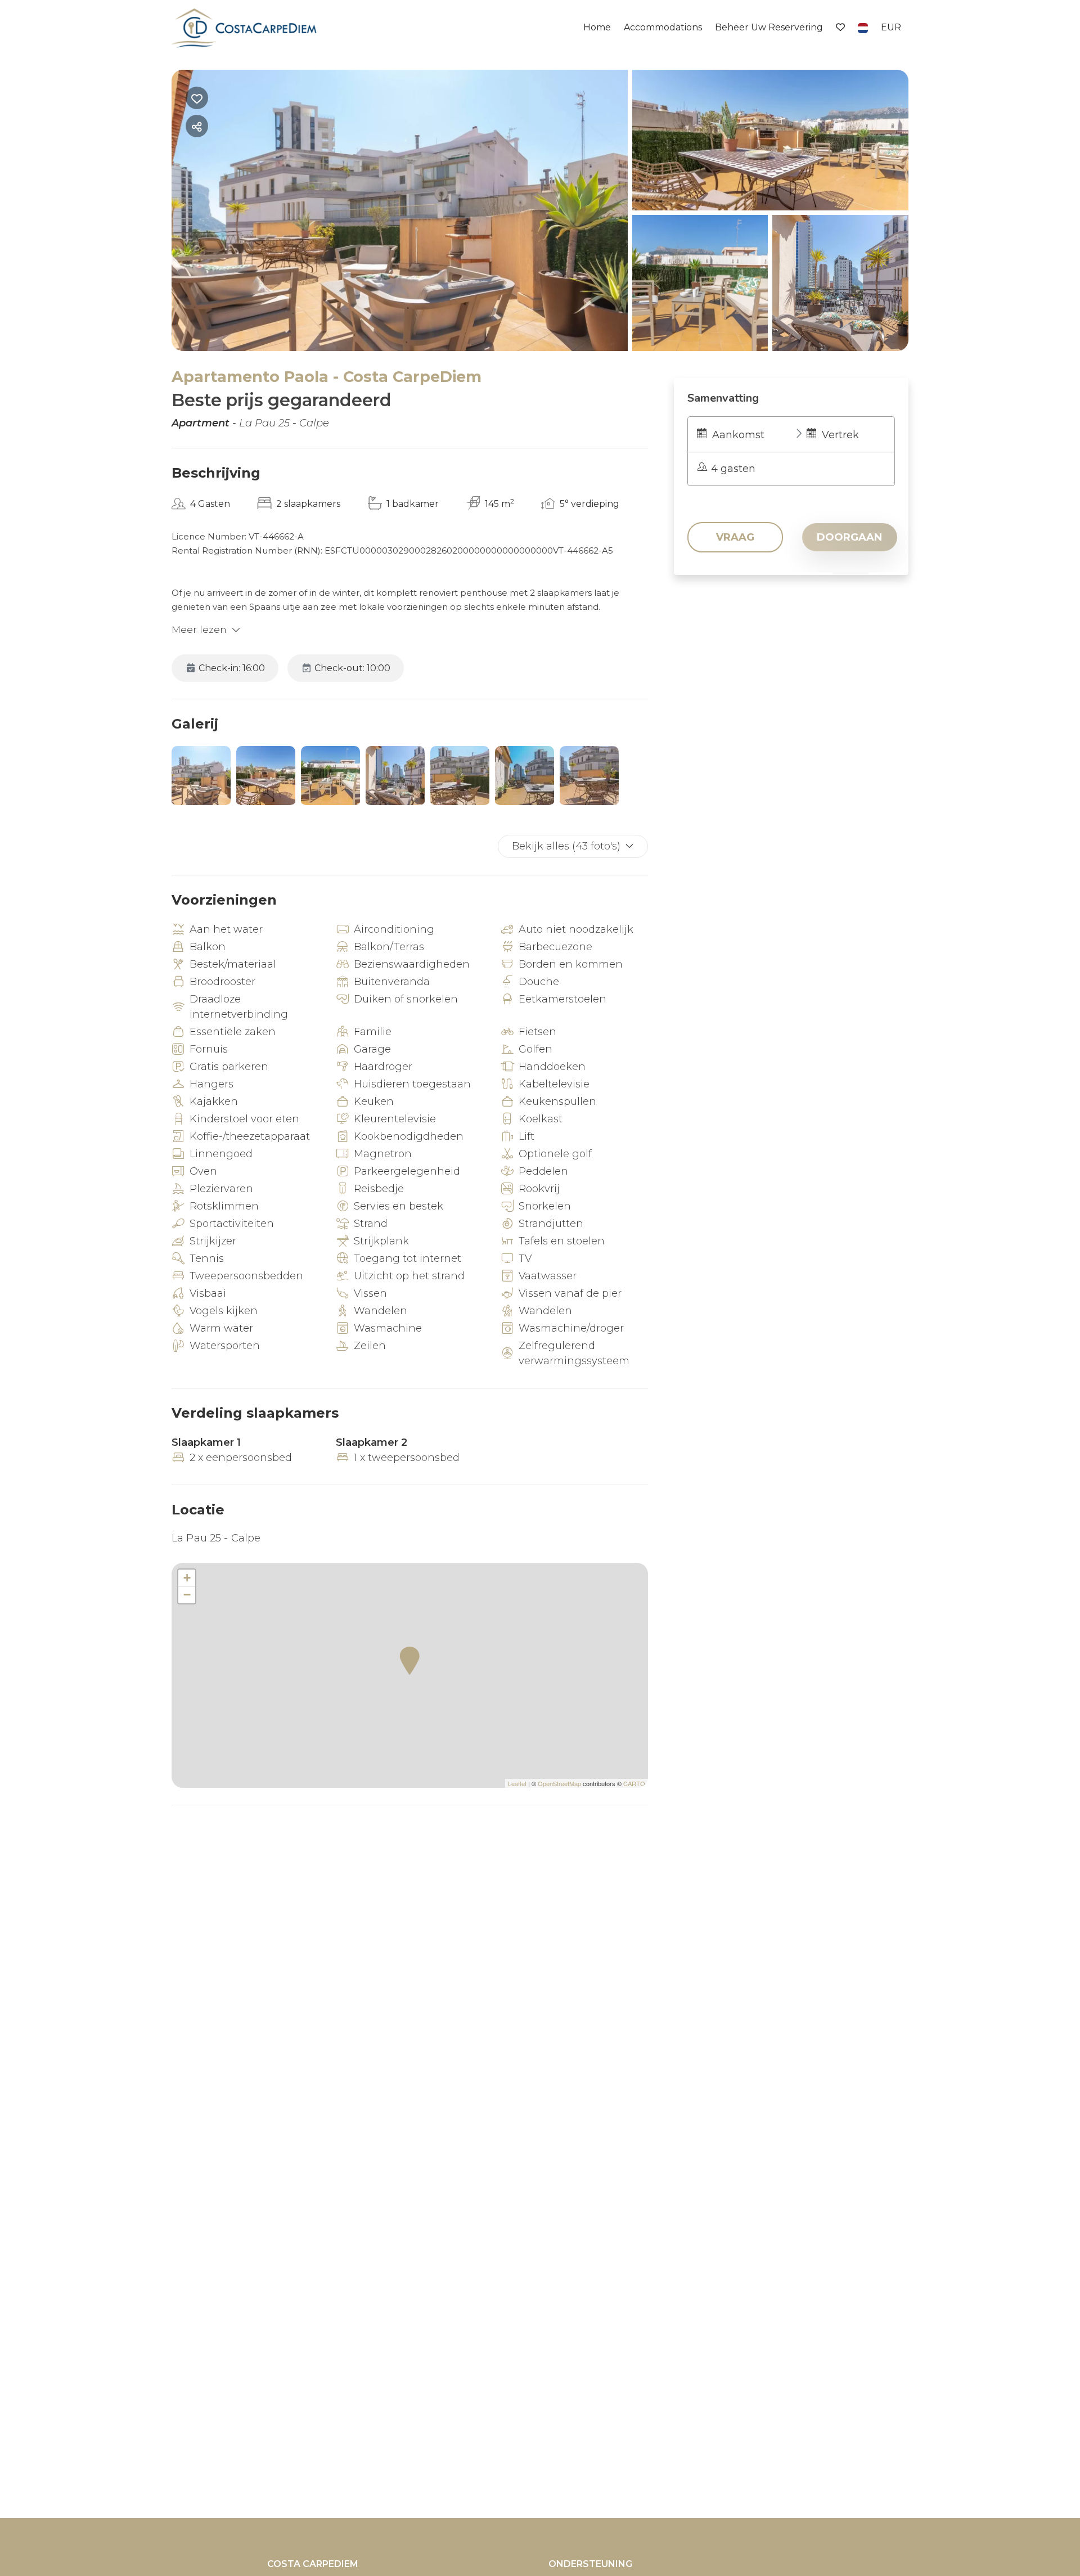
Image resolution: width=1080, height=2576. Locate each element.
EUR (891, 27)
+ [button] (187, 1578)
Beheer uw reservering (769, 27)
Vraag (735, 537)
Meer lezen (199, 630)
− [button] (187, 1595)
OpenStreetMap (559, 1783)
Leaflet (517, 1783)
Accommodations (663, 27)
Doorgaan (849, 537)
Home (597, 27)
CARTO (634, 1783)
